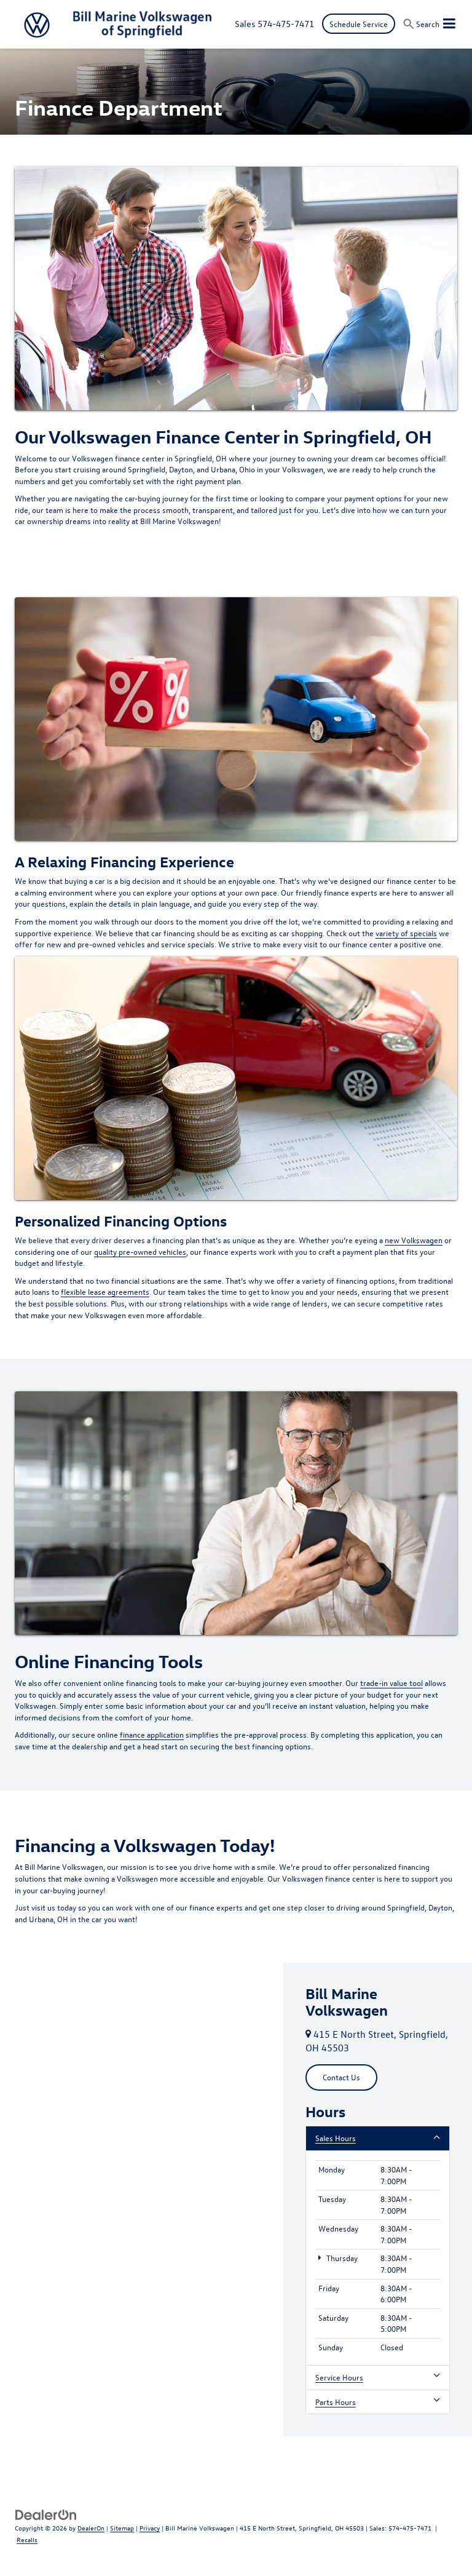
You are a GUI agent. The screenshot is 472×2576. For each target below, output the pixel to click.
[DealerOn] (46, 2514)
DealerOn (91, 2528)
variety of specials (406, 933)
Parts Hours (336, 2402)
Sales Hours (336, 2138)
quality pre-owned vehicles (140, 1251)
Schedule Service (359, 24)
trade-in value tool (391, 1683)
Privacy (150, 2528)
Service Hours (339, 2377)
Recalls (27, 2539)
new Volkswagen (414, 1240)
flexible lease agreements (105, 1291)
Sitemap (122, 2528)
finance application (152, 1734)
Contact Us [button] (341, 2077)
